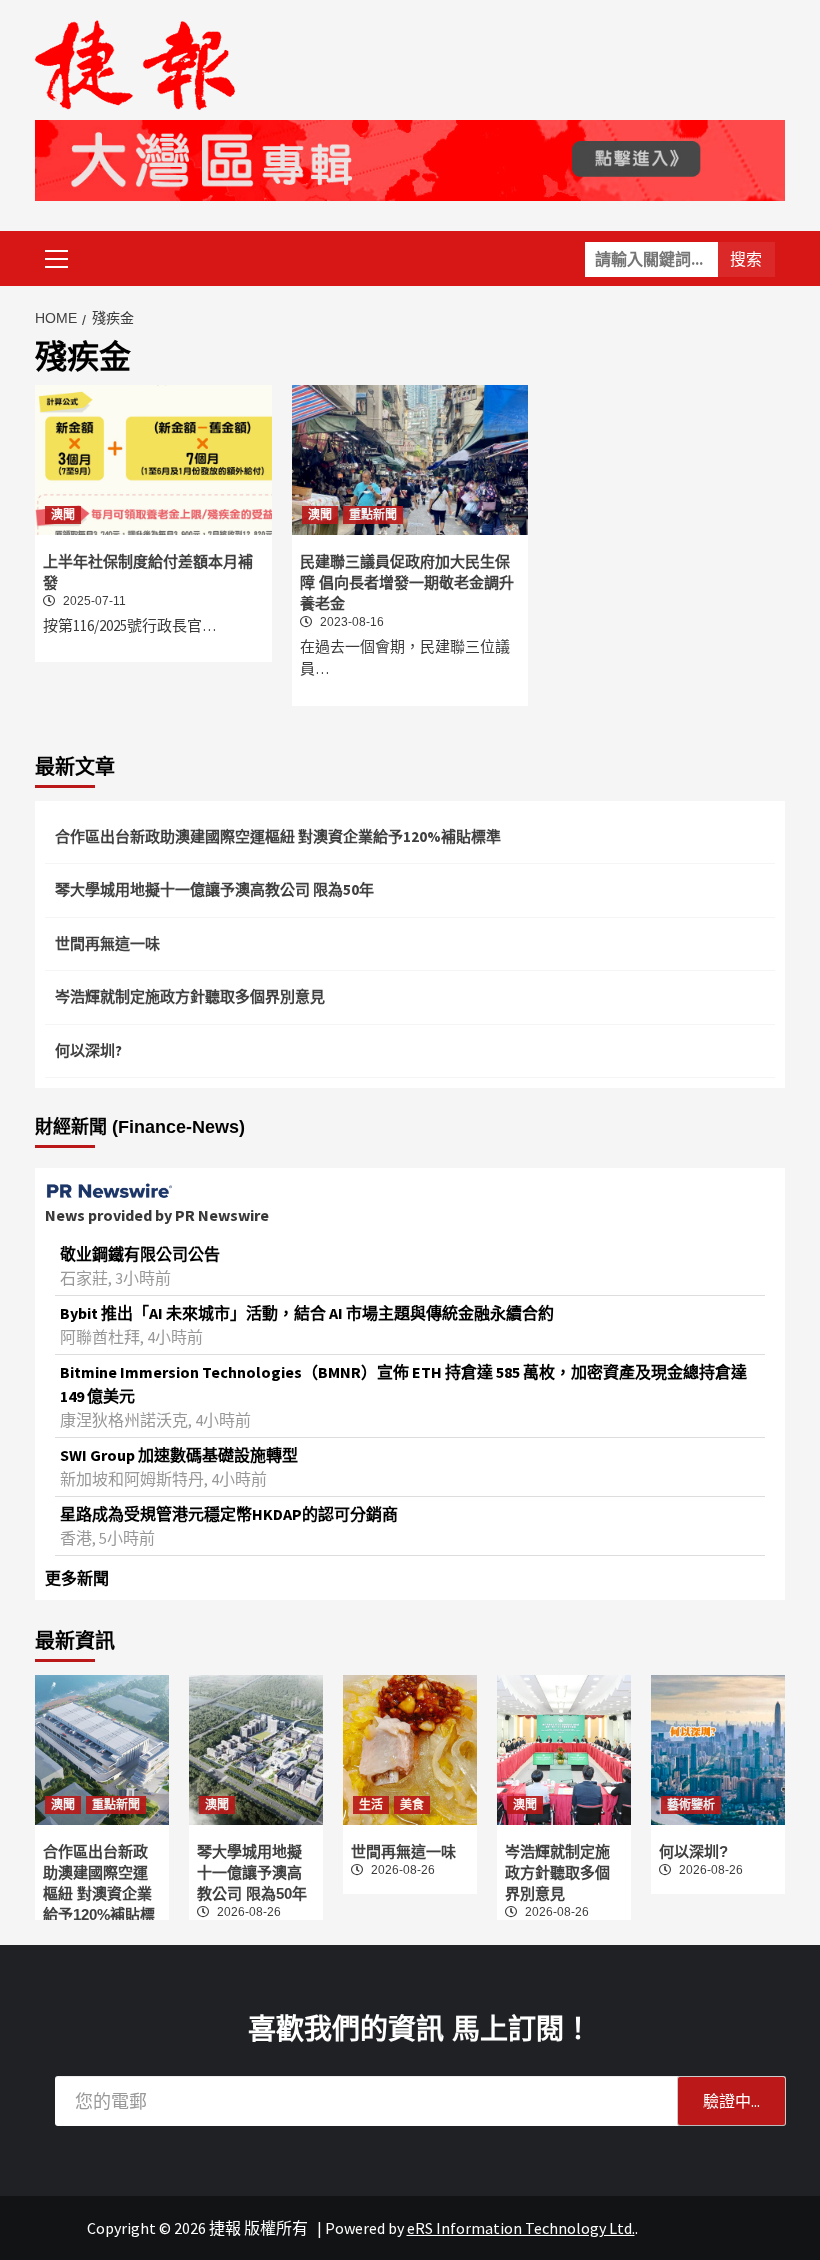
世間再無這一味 (107, 943)
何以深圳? (88, 1050)
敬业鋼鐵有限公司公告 (140, 1254)
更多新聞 (77, 1578)
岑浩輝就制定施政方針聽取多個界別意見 (190, 996)
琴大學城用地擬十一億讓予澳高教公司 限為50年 (214, 889)
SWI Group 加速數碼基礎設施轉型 (179, 1455)
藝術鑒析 (691, 1805)
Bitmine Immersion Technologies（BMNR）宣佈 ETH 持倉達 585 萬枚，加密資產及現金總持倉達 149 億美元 (403, 1384)
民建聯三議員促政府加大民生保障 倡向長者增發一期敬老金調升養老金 (407, 582)
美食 (412, 1805)
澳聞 (63, 515)
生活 (371, 1805)
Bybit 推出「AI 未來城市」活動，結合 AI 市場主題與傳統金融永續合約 (307, 1313)
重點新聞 (373, 515)
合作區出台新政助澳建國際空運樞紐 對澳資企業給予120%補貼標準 (278, 836)
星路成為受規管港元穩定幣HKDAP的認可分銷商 (229, 1514)
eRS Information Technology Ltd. (521, 2228)
